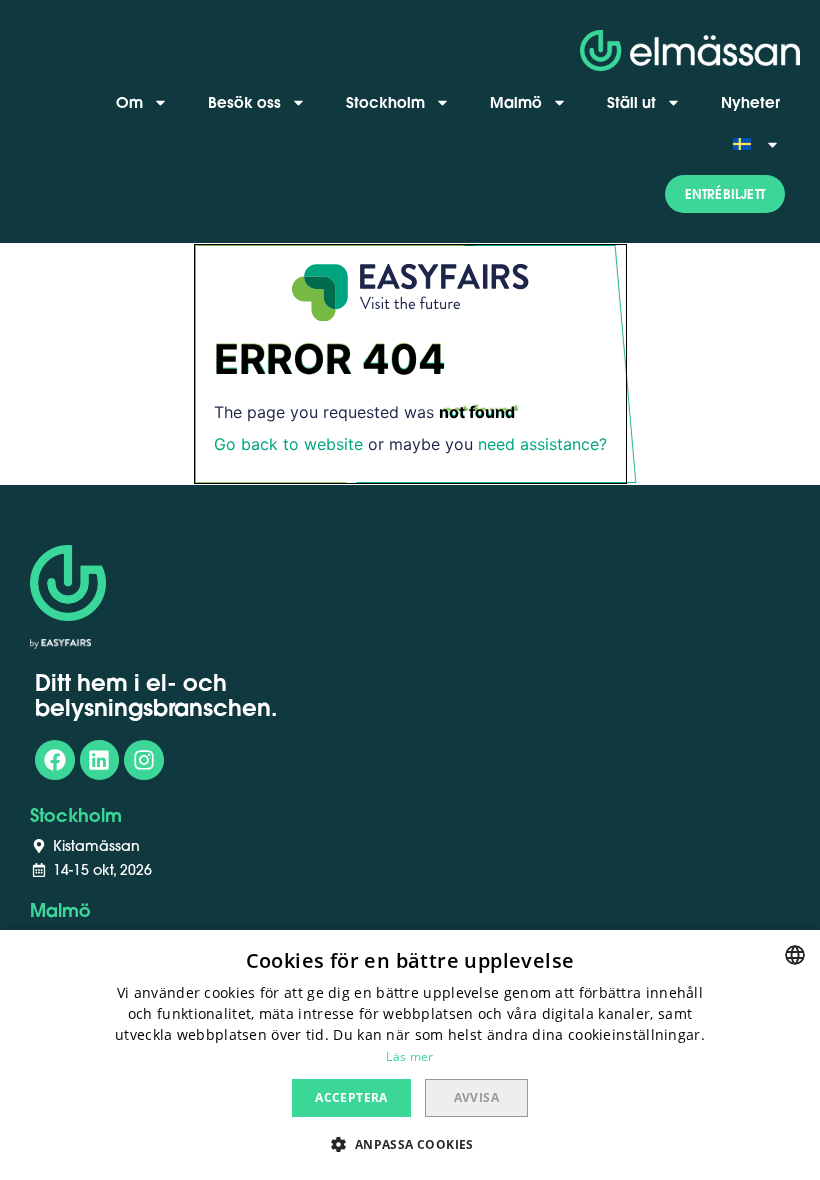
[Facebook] (55, 760)
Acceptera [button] (351, 1097)
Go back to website (288, 444)
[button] (725, 194)
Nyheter (750, 102)
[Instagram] (144, 760)
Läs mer (409, 1056)
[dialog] (410, 1055)
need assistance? (542, 444)
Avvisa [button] (476, 1097)
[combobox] (795, 955)
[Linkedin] (100, 760)
